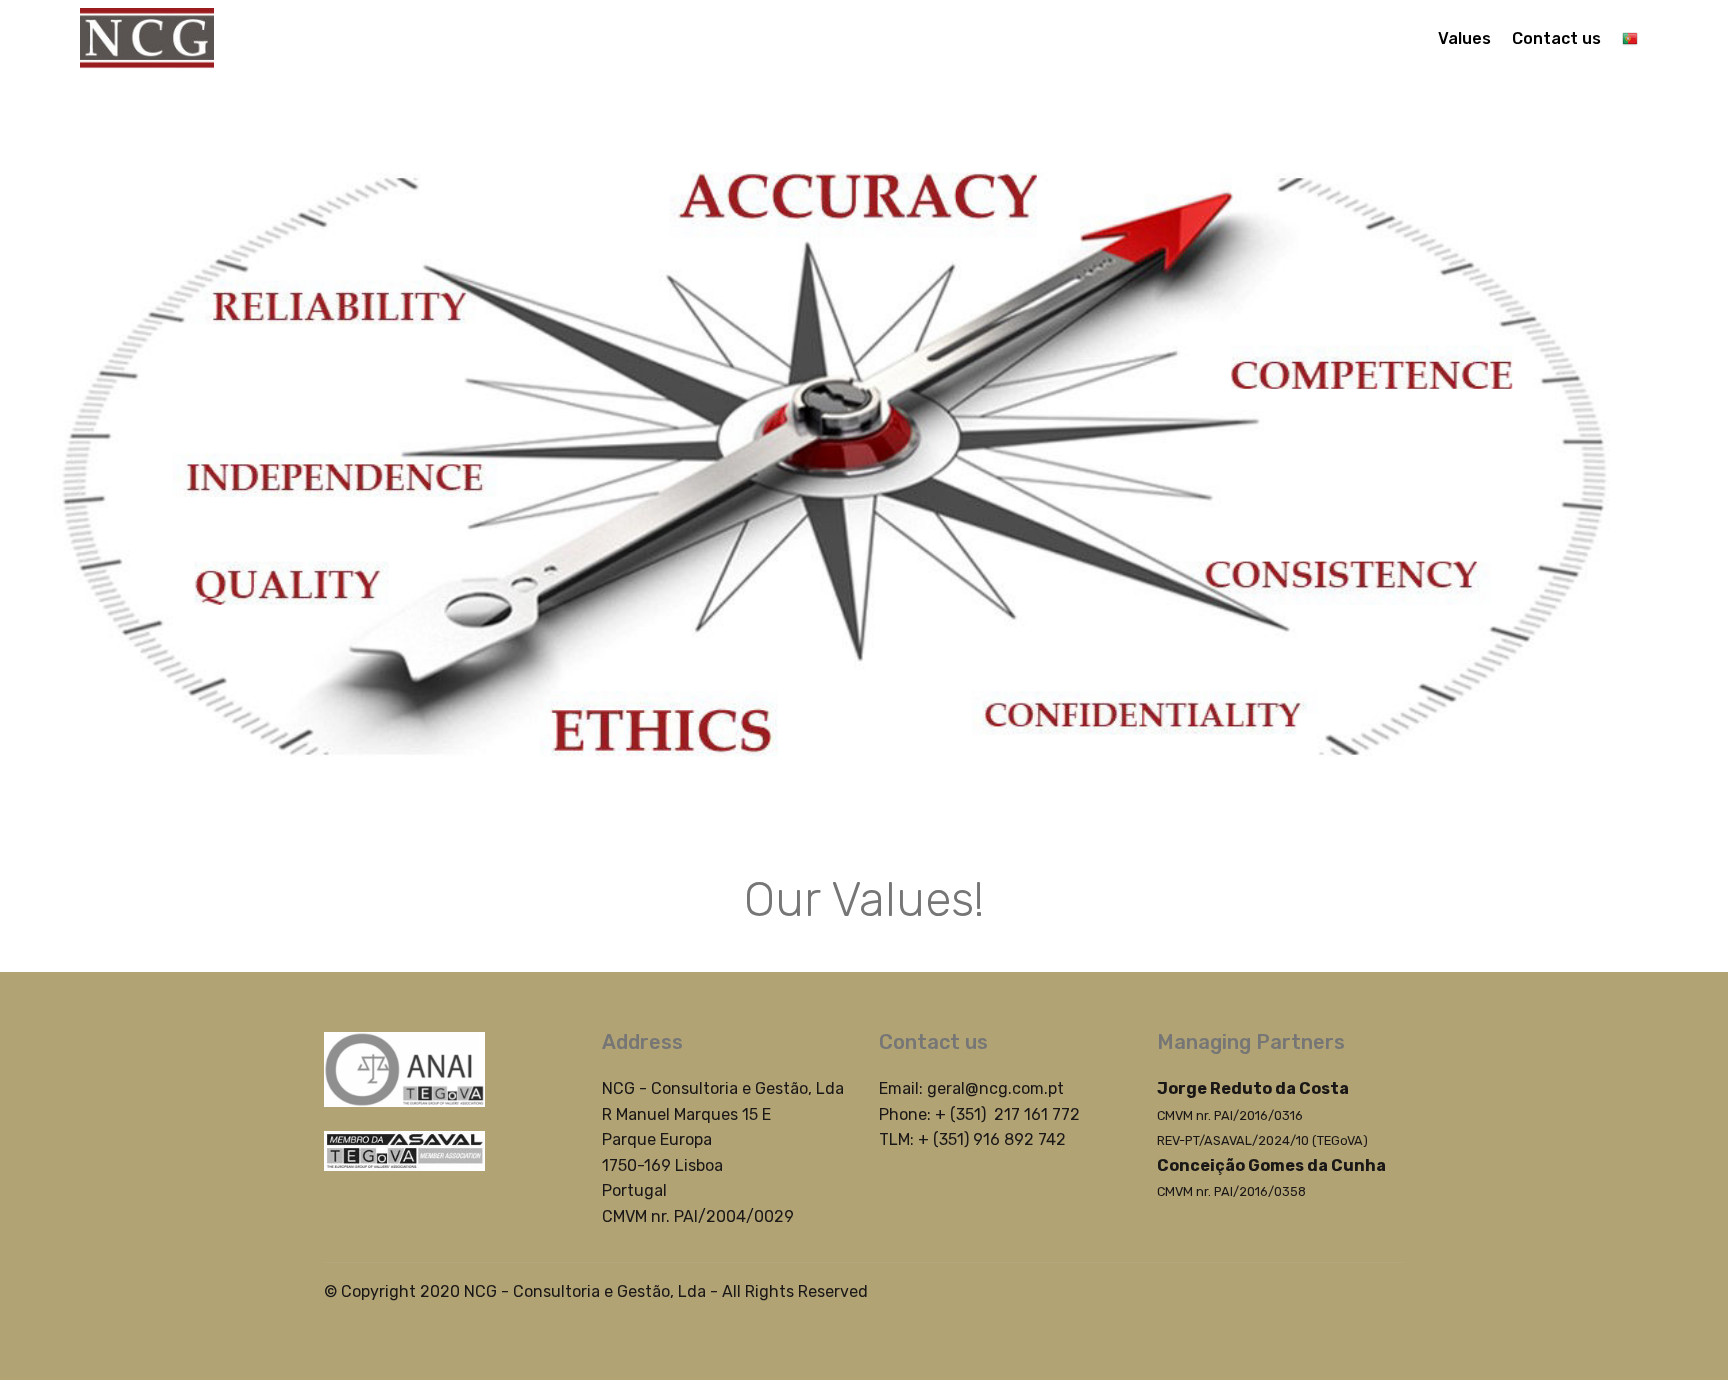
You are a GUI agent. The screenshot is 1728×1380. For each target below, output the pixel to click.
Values (1464, 38)
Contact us (1556, 38)
